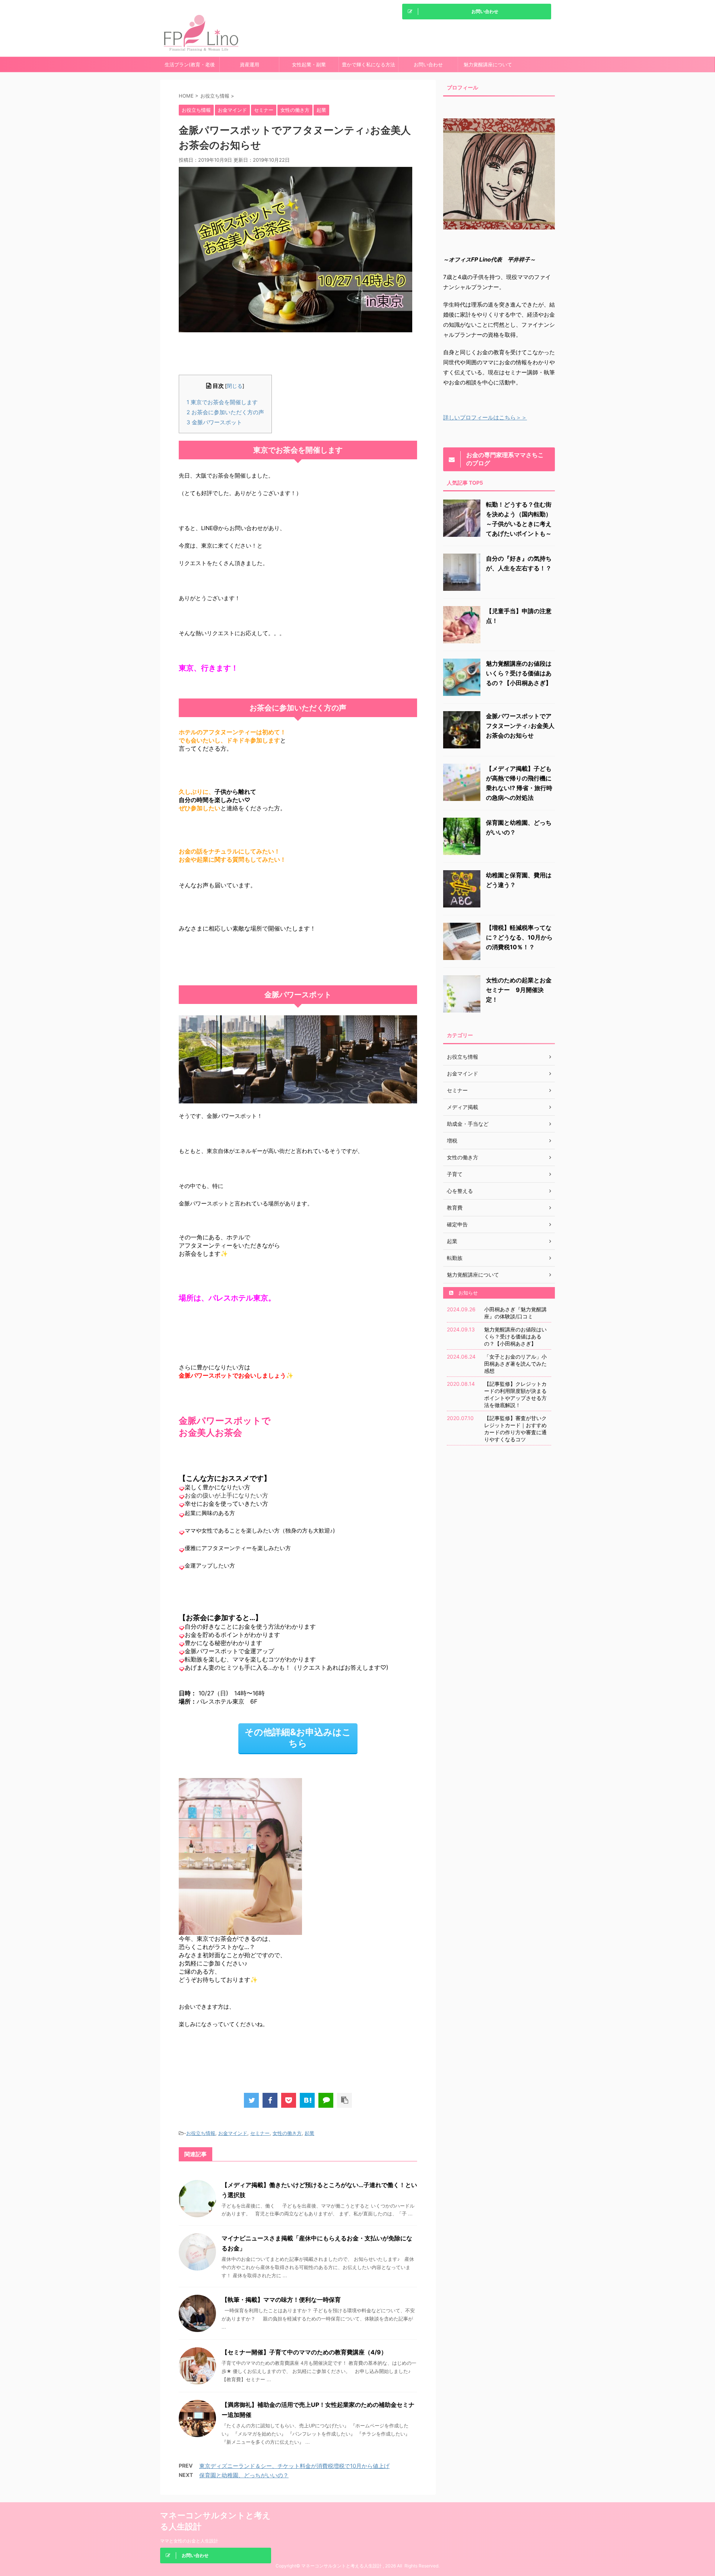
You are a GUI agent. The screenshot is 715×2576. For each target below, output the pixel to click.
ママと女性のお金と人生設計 (189, 2541)
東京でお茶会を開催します (222, 402)
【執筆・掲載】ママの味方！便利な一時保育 (281, 2300)
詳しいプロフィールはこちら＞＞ (485, 417)
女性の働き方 (287, 2133)
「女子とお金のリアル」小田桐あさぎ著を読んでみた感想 (515, 1364)
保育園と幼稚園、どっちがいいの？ (244, 2475)
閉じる (235, 386)
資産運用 (250, 64)
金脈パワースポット (214, 422)
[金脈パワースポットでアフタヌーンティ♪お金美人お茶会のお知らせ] (307, 2100)
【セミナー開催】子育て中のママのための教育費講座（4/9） (304, 2352)
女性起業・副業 (309, 64)
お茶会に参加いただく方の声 (225, 412)
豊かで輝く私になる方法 (368, 64)
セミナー (260, 2133)
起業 (309, 2133)
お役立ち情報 (201, 2133)
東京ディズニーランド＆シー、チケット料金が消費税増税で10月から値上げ (294, 2466)
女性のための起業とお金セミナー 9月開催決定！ (519, 990)
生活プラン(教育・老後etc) (190, 67)
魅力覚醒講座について (488, 64)
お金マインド (233, 2133)
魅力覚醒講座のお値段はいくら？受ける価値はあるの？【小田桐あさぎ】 (519, 673)
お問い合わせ (428, 64)
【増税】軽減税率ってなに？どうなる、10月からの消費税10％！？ (519, 937)
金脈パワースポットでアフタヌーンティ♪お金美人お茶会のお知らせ (520, 726)
